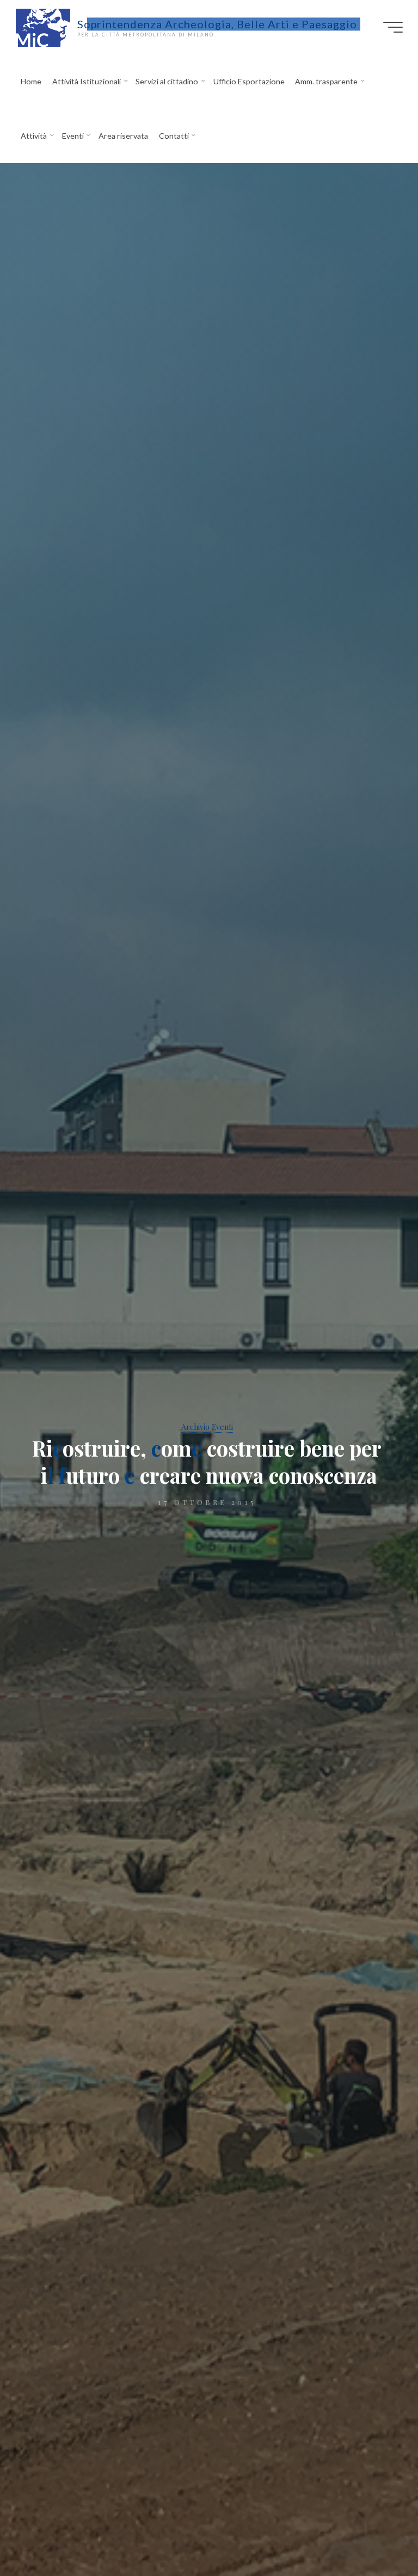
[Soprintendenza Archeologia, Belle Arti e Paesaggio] (43, 27)
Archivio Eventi (207, 1427)
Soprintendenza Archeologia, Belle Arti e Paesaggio (217, 24)
